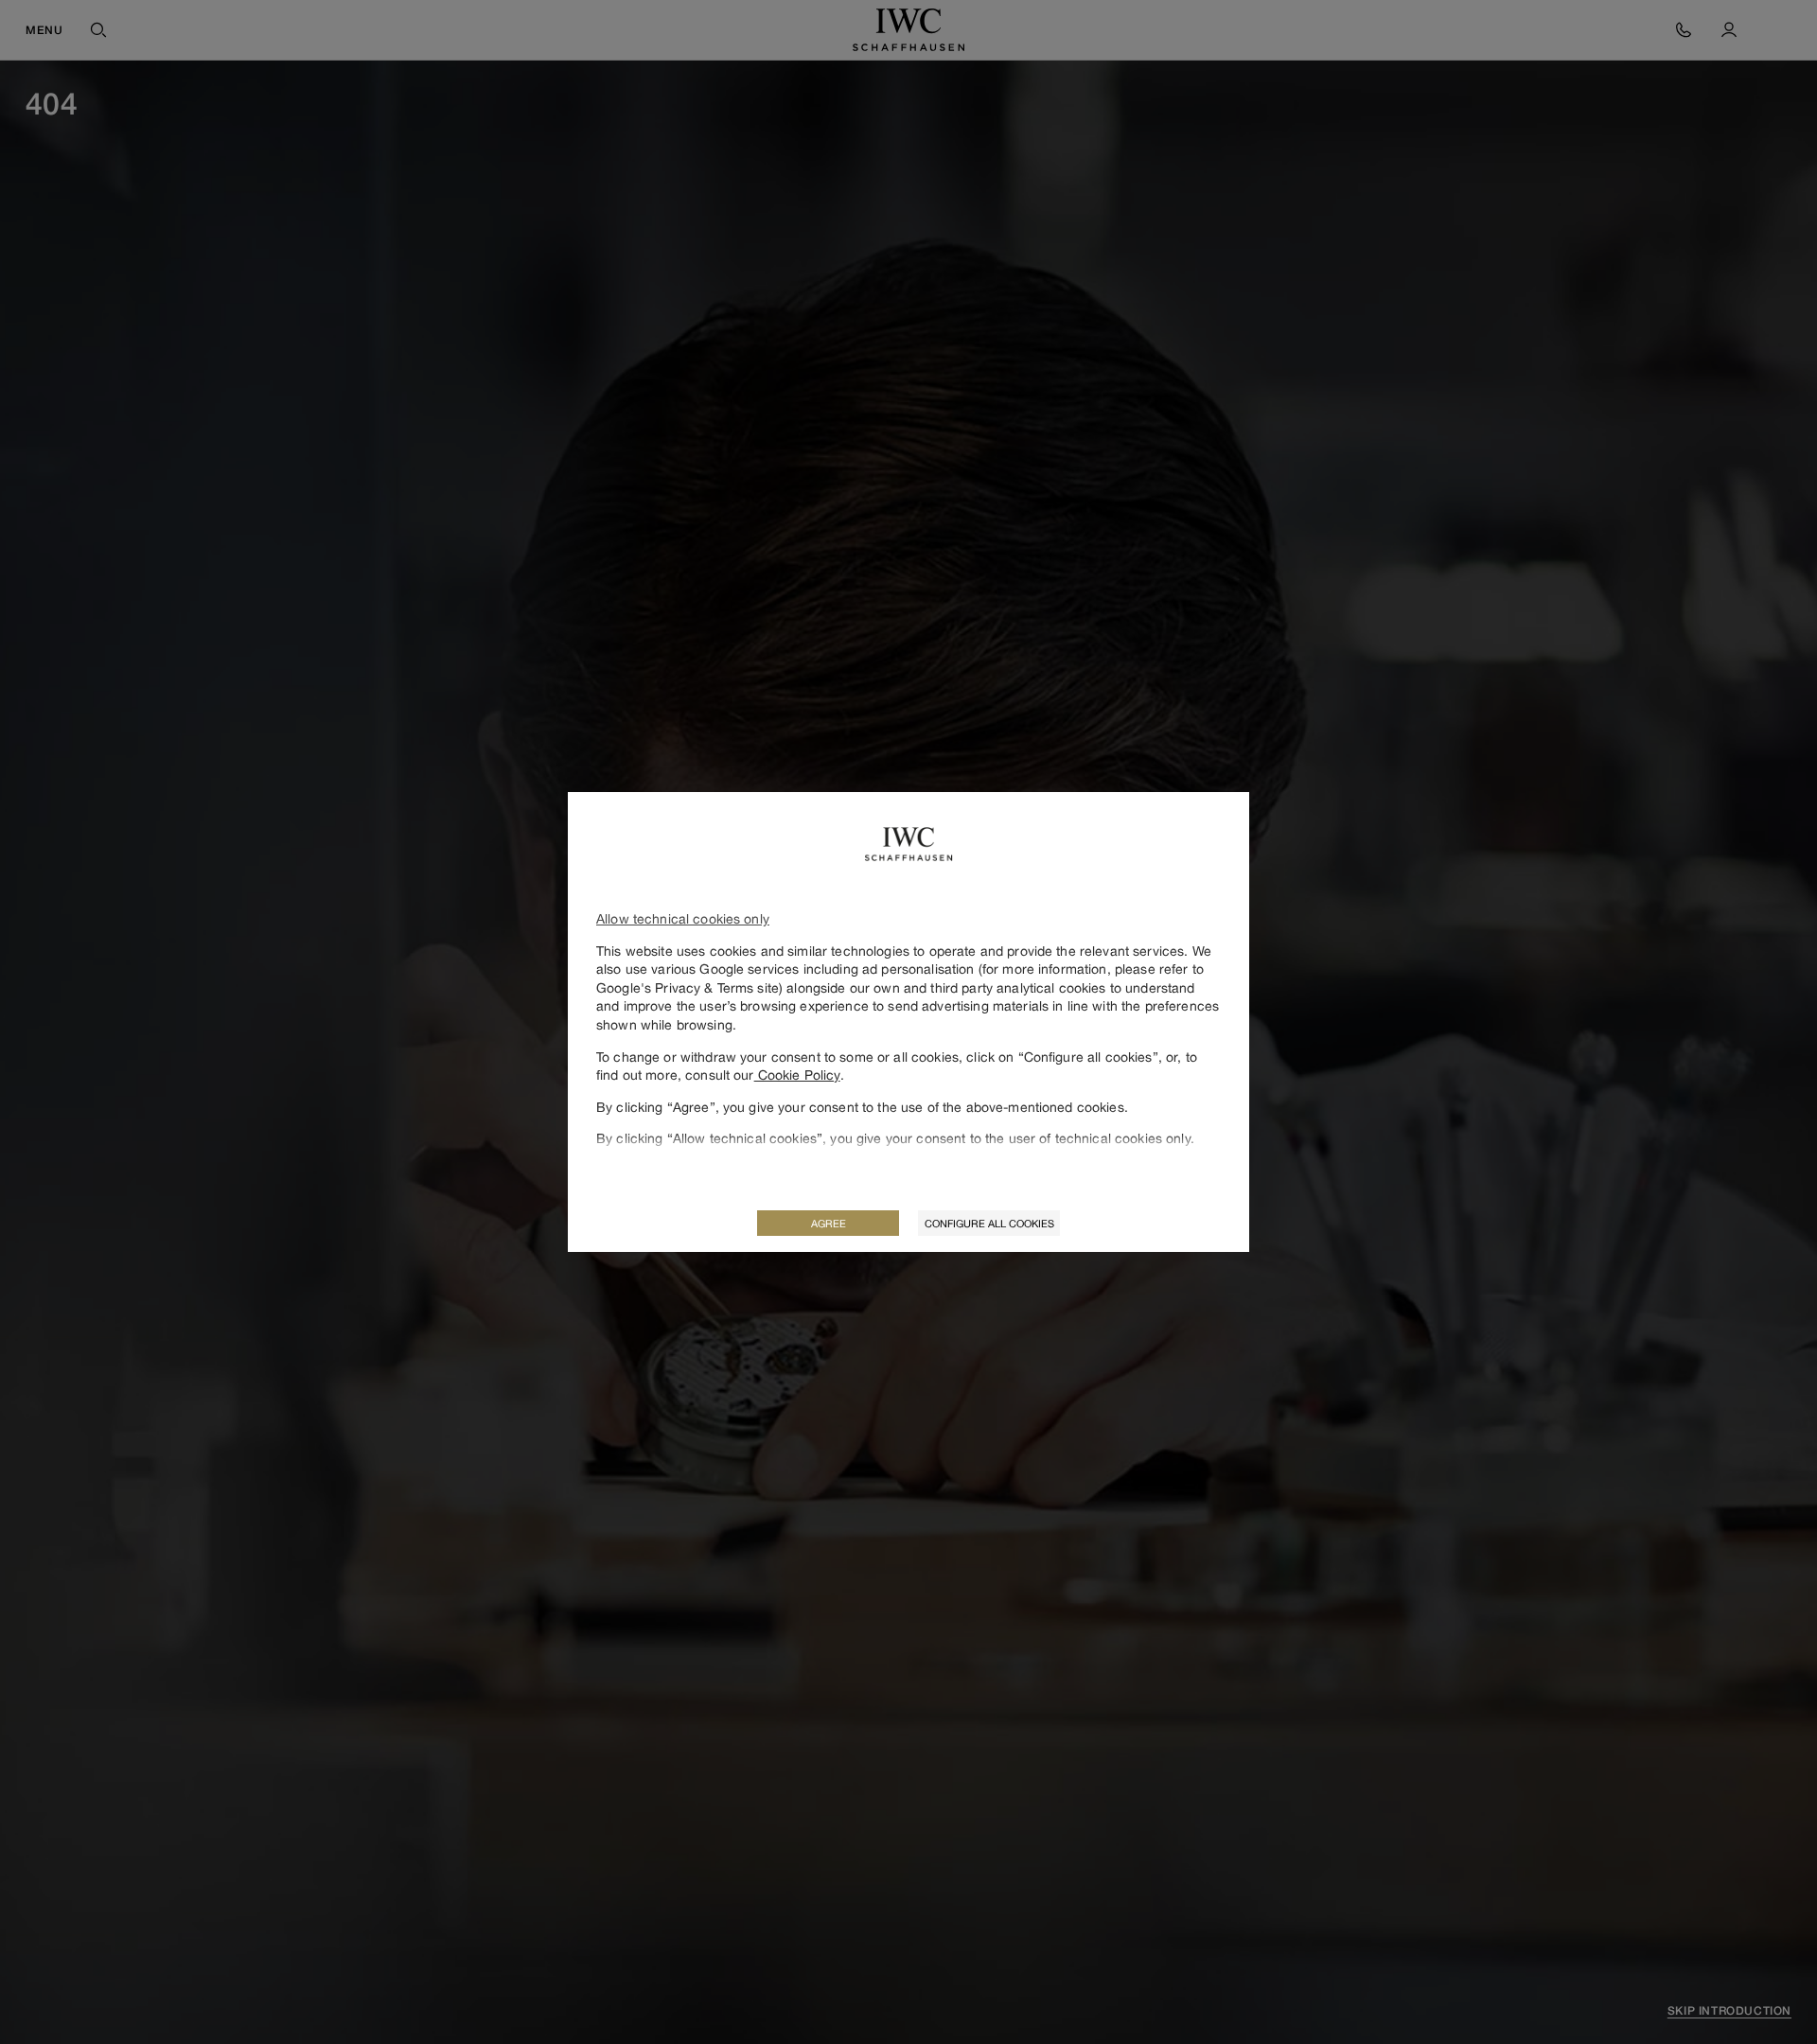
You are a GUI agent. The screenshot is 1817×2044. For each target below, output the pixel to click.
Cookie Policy (797, 1075)
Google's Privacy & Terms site (688, 987)
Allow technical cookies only (683, 918)
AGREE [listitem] (829, 1223)
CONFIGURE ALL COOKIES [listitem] (989, 1223)
